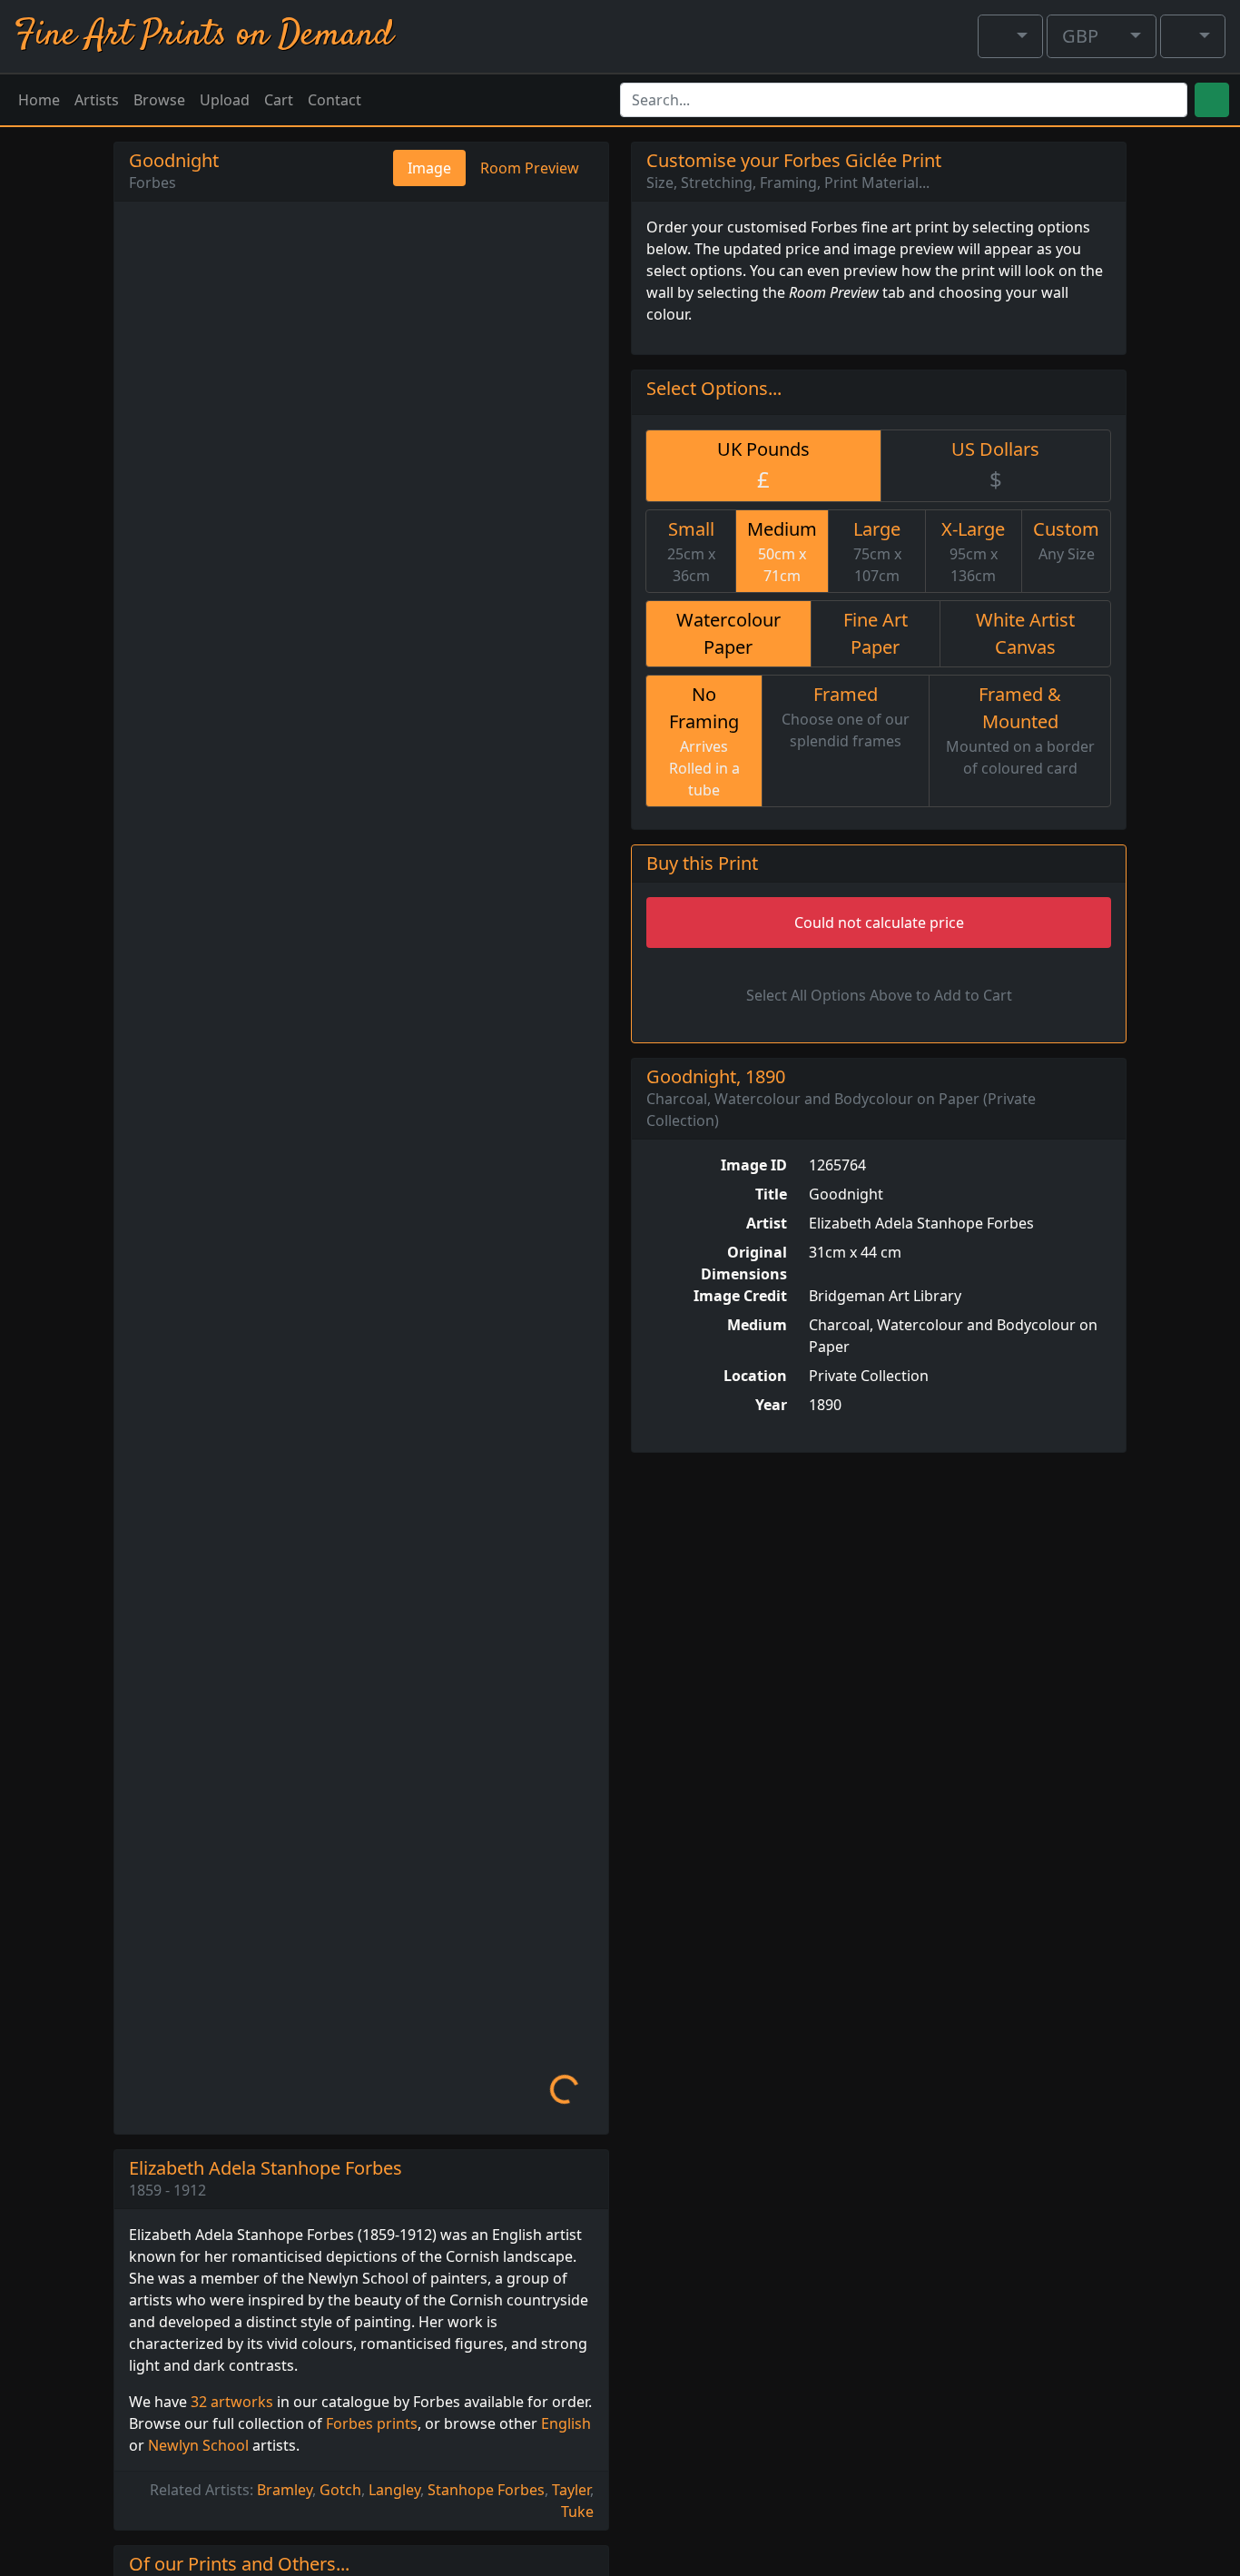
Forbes (153, 183)
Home (39, 100)
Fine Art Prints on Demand (204, 36)
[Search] (1212, 100)
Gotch (340, 2490)
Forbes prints (372, 2423)
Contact (335, 100)
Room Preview (530, 168)
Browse (159, 100)
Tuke (577, 2512)
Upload (225, 100)
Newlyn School (198, 2445)
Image (429, 168)
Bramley (285, 2490)
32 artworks (232, 2402)
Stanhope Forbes (486, 2490)
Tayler (571, 2490)
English (566, 2423)
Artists (97, 100)
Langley (394, 2490)
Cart (279, 100)
